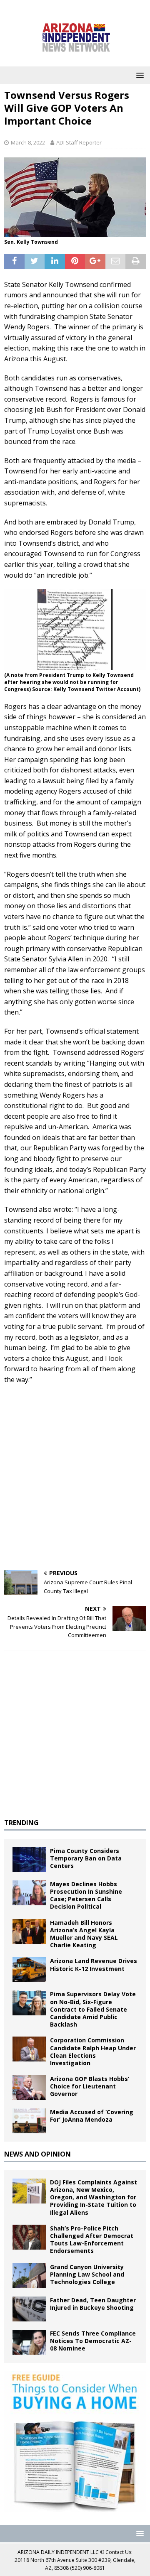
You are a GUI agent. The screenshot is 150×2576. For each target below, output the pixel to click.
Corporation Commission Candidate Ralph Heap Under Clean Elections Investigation (93, 2051)
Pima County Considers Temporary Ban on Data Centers (86, 1858)
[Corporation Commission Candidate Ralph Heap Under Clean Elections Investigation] (29, 2049)
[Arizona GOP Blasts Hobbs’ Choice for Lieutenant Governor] (29, 2088)
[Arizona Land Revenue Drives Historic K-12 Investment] (29, 1970)
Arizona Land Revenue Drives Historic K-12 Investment (94, 1964)
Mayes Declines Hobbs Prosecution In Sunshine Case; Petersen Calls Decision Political (86, 1895)
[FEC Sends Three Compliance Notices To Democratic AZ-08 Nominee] (29, 2342)
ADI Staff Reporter (79, 142)
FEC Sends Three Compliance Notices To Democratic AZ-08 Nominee (93, 2341)
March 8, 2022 (28, 142)
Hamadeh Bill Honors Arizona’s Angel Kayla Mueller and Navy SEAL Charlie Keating (84, 1934)
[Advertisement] (75, 1487)
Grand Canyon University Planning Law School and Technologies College (87, 2274)
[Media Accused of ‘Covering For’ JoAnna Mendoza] (29, 2121)
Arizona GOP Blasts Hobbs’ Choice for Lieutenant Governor (90, 2086)
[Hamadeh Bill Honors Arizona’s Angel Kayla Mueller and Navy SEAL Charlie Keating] (29, 1931)
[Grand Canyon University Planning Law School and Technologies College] (29, 2276)
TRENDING (21, 1823)
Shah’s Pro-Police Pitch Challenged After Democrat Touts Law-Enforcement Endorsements (92, 2240)
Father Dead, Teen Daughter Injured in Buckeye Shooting (93, 2304)
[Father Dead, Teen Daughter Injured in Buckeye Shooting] (29, 2309)
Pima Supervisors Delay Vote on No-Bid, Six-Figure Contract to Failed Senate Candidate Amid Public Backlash (93, 2009)
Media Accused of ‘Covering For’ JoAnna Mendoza (92, 2116)
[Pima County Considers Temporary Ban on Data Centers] (29, 1860)
